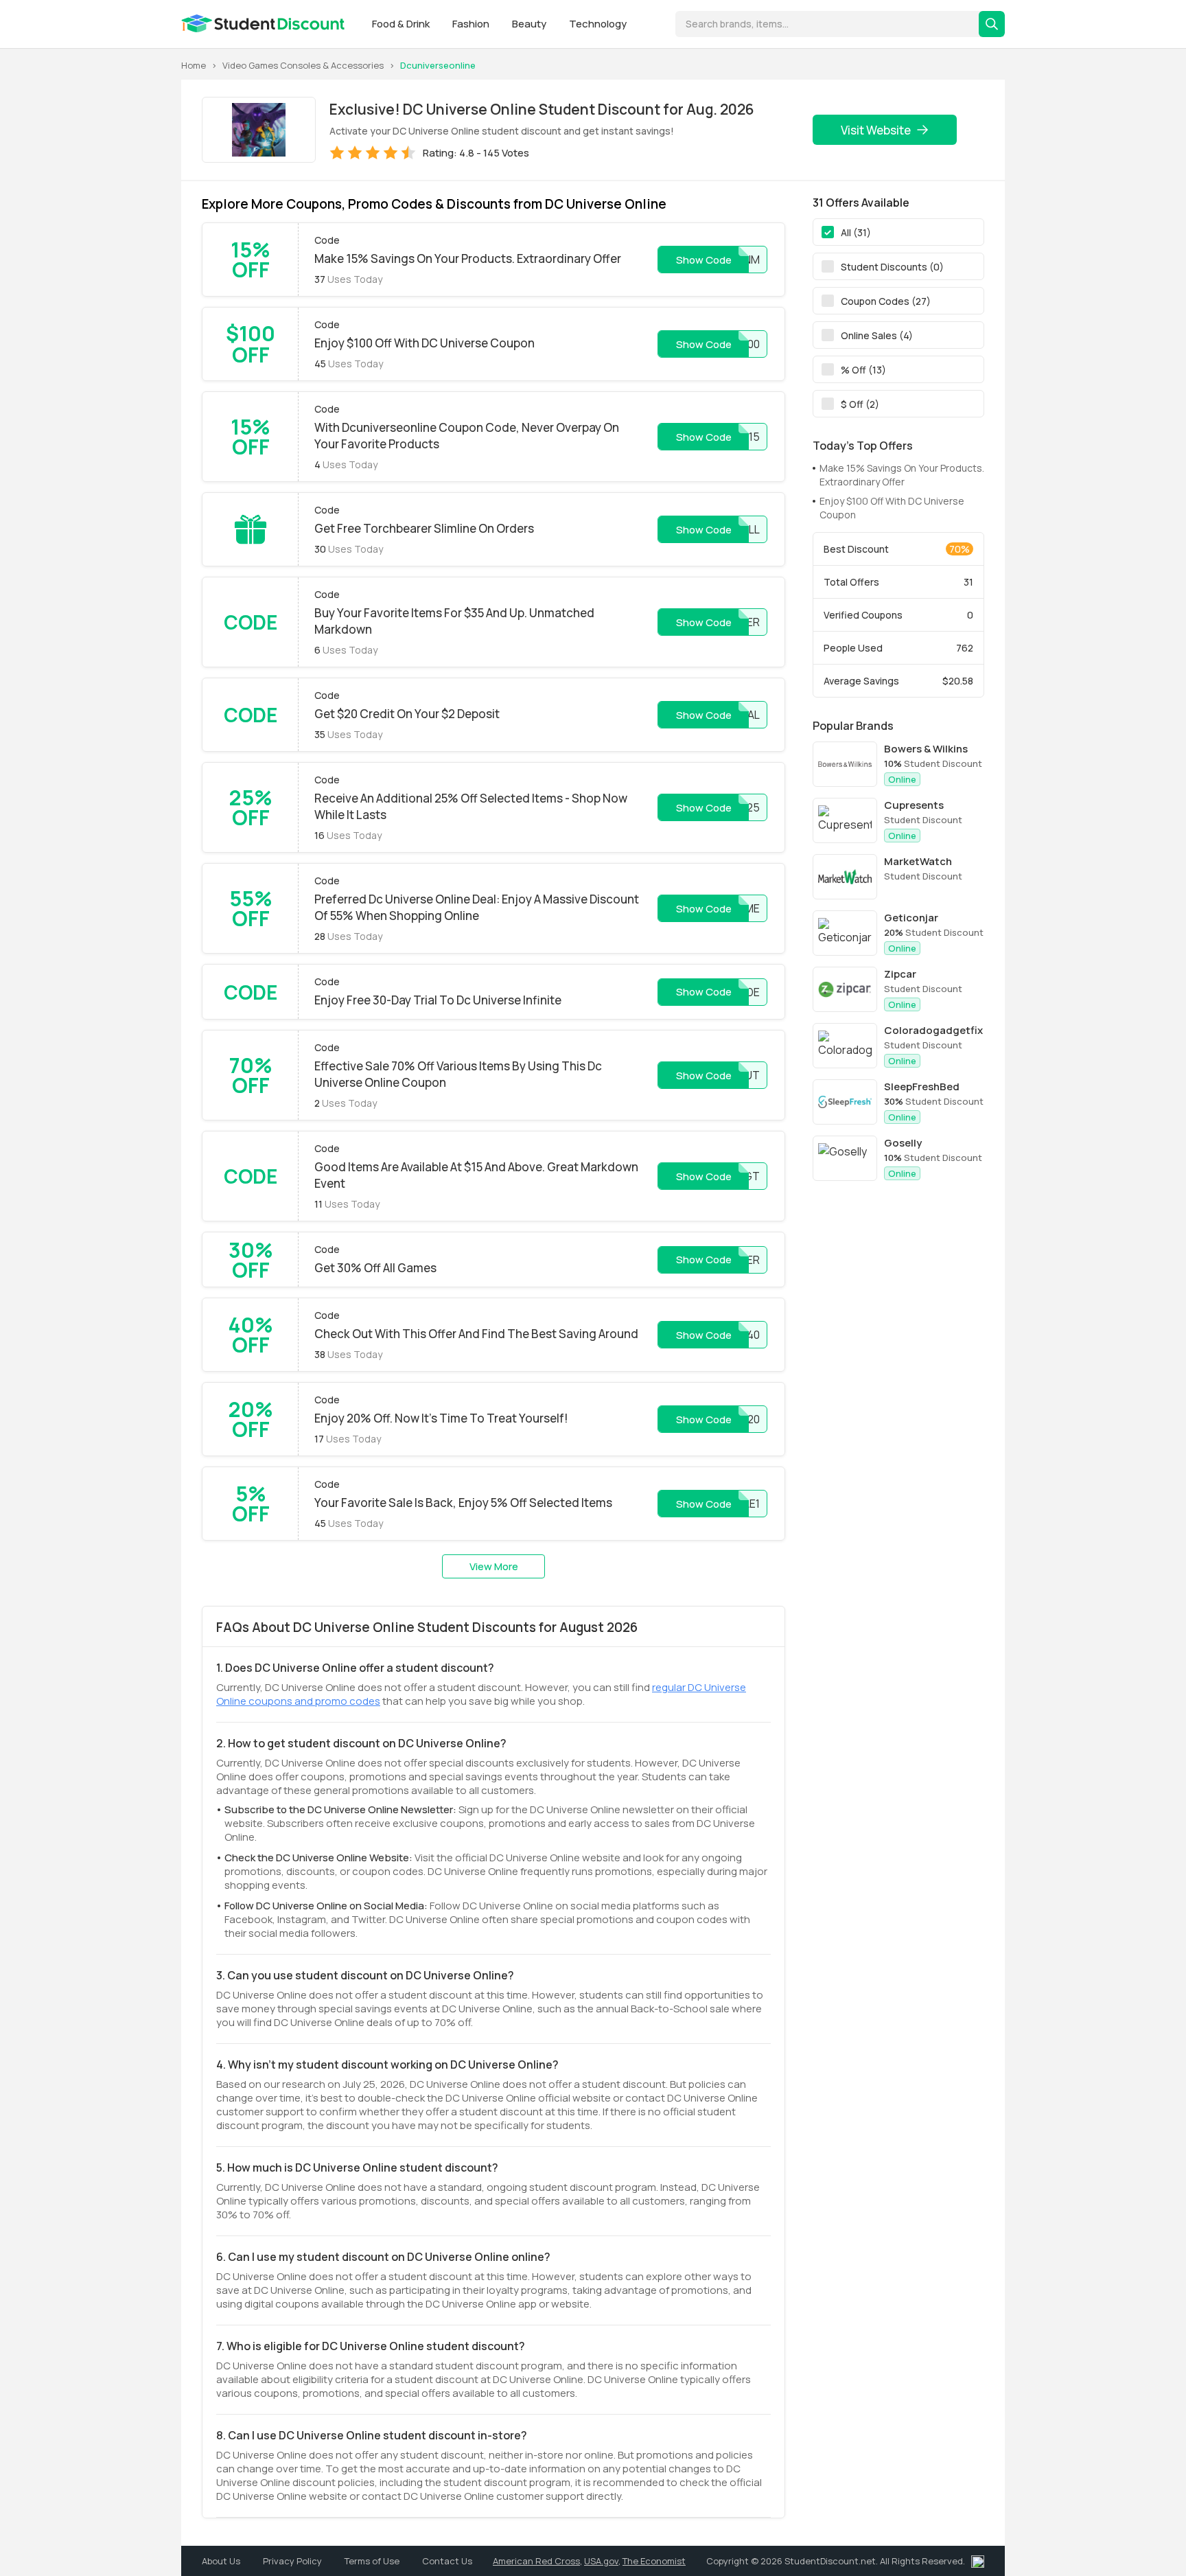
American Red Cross (536, 2561)
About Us (222, 2561)
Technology (598, 24)
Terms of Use (373, 2561)
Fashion (472, 24)
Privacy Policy (293, 2561)
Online (902, 779)
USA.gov (601, 2561)
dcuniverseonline (438, 65)
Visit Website (876, 130)
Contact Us (447, 2561)
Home (194, 65)
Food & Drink (402, 24)
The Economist (654, 2561)
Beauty (530, 24)
